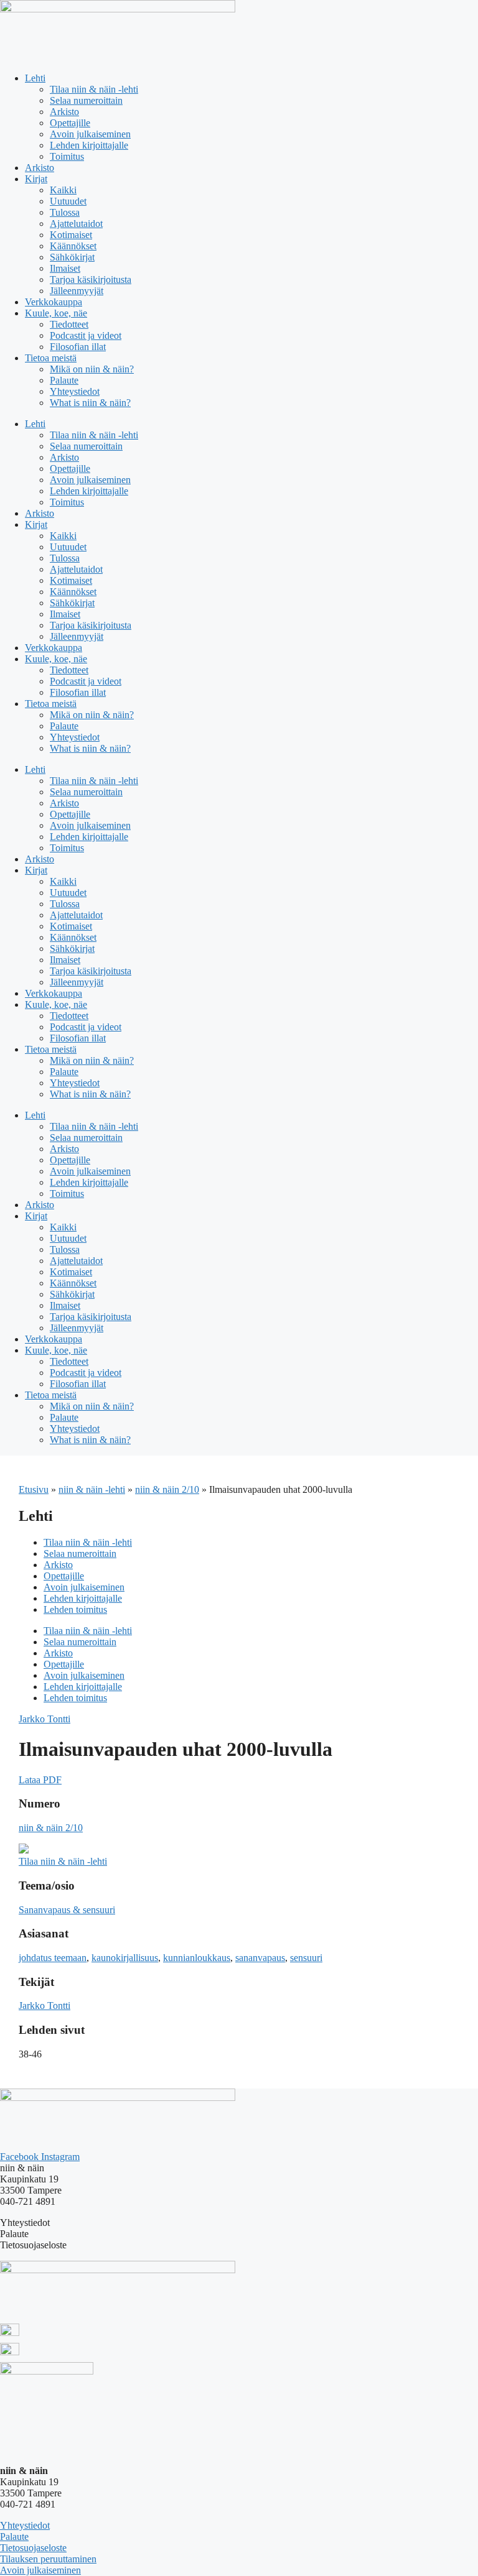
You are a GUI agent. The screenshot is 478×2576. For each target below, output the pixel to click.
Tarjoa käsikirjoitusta (91, 279)
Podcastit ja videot (86, 335)
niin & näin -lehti (92, 1489)
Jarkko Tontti (45, 1719)
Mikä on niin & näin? (92, 369)
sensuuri (306, 1958)
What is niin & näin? (90, 403)
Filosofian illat (78, 347)
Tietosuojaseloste (33, 2548)
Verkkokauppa (54, 302)
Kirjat (36, 179)
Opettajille (70, 123)
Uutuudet (68, 201)
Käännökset (73, 246)
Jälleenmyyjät (77, 291)
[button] (40, 1780)
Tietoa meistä (51, 358)
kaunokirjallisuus (125, 1958)
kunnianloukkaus (197, 1958)
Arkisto (64, 112)
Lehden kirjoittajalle (89, 145)
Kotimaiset (71, 235)
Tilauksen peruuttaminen (48, 2559)
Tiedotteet (69, 324)
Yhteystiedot (75, 391)
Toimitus (67, 156)
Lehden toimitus (75, 1609)
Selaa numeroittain (86, 100)
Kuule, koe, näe (56, 313)
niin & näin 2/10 (167, 1489)
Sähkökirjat (72, 257)
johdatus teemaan (53, 1958)
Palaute (64, 380)
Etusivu (34, 1489)
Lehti (35, 78)
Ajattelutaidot (76, 224)
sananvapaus (260, 1958)
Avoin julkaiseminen (90, 134)
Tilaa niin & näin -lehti (94, 89)
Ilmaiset (65, 268)
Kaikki (63, 190)
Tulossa (65, 212)
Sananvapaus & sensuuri (67, 1910)
